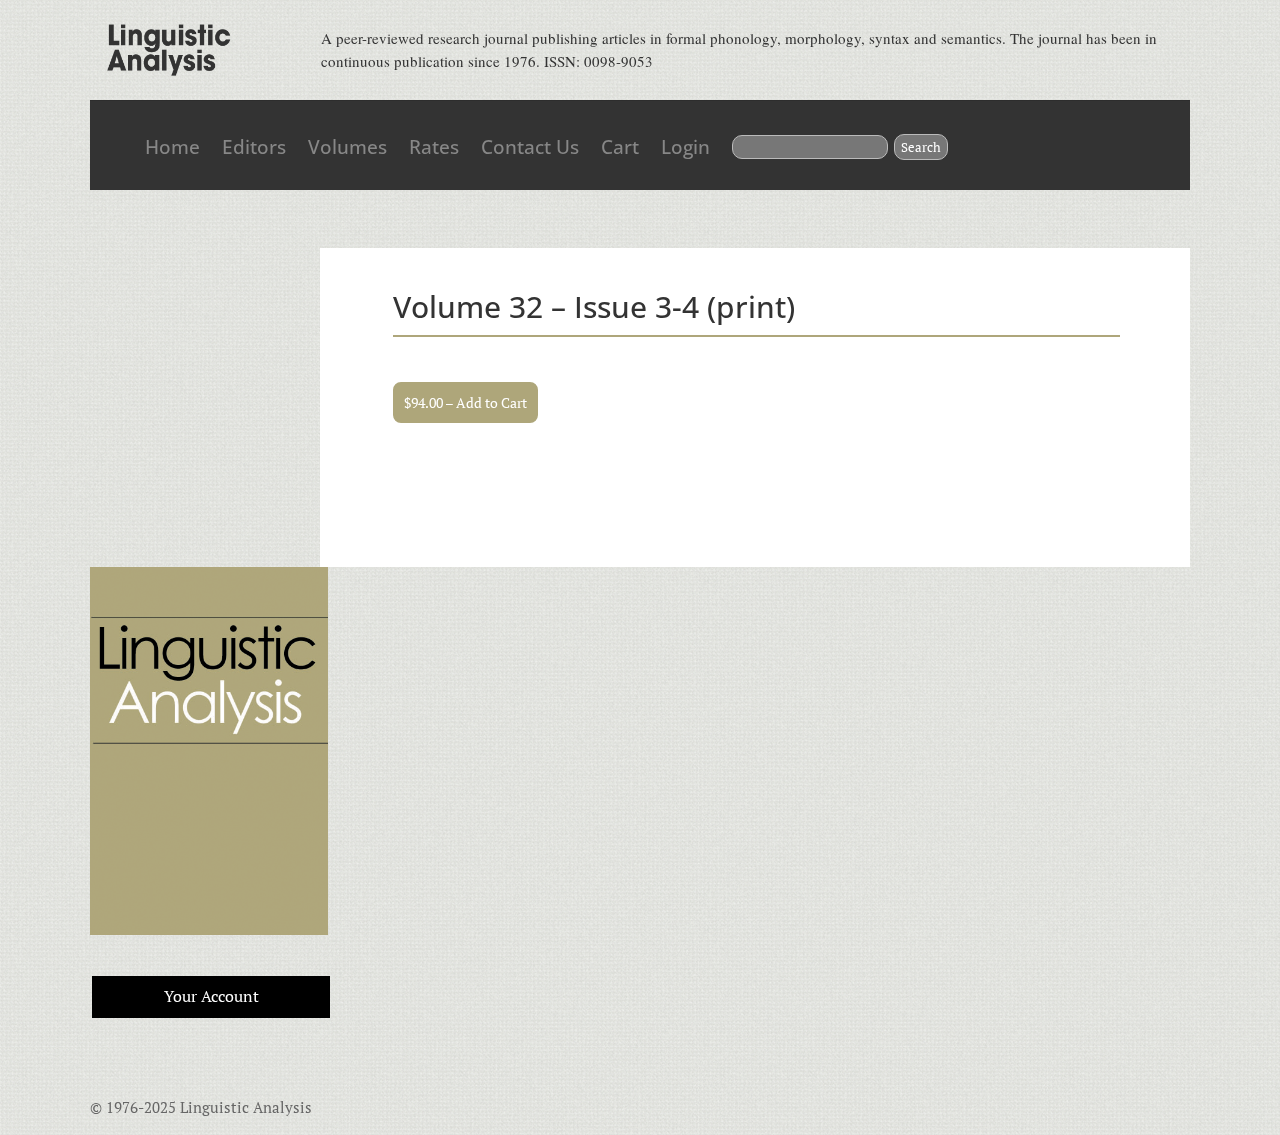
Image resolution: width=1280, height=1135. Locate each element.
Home (172, 147)
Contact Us (530, 147)
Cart (620, 147)
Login (685, 147)
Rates (434, 147)
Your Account (211, 996)
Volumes (347, 147)
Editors (254, 147)
